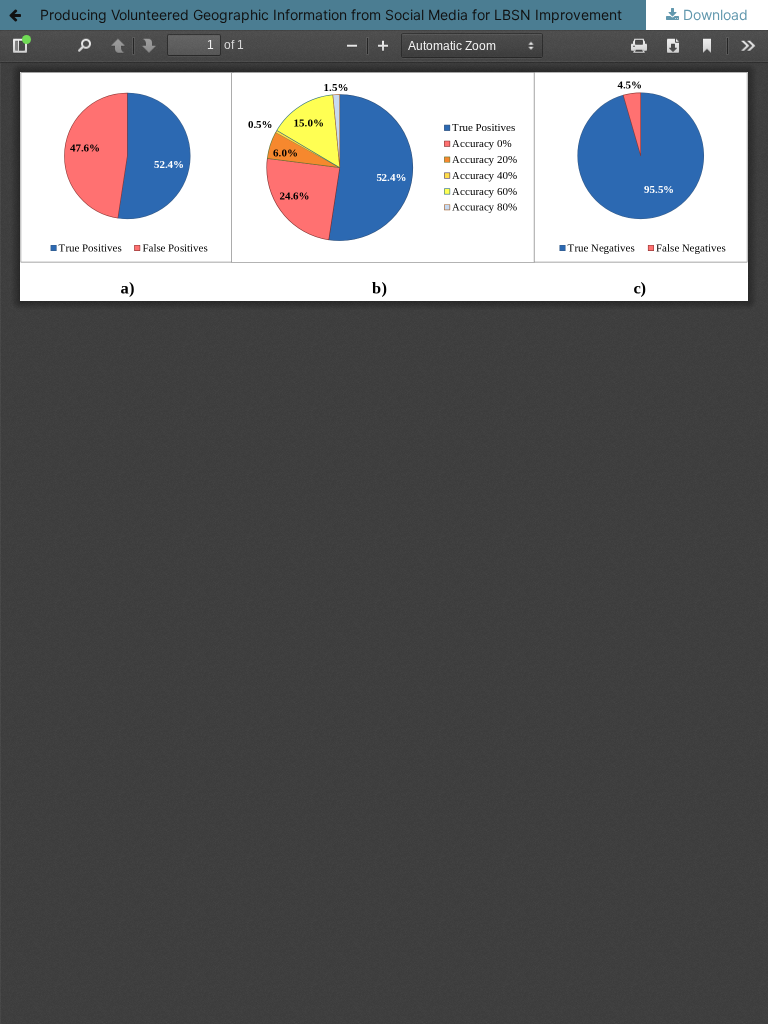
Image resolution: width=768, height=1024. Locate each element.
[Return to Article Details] (15, 15)
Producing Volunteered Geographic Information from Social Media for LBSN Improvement (331, 14)
